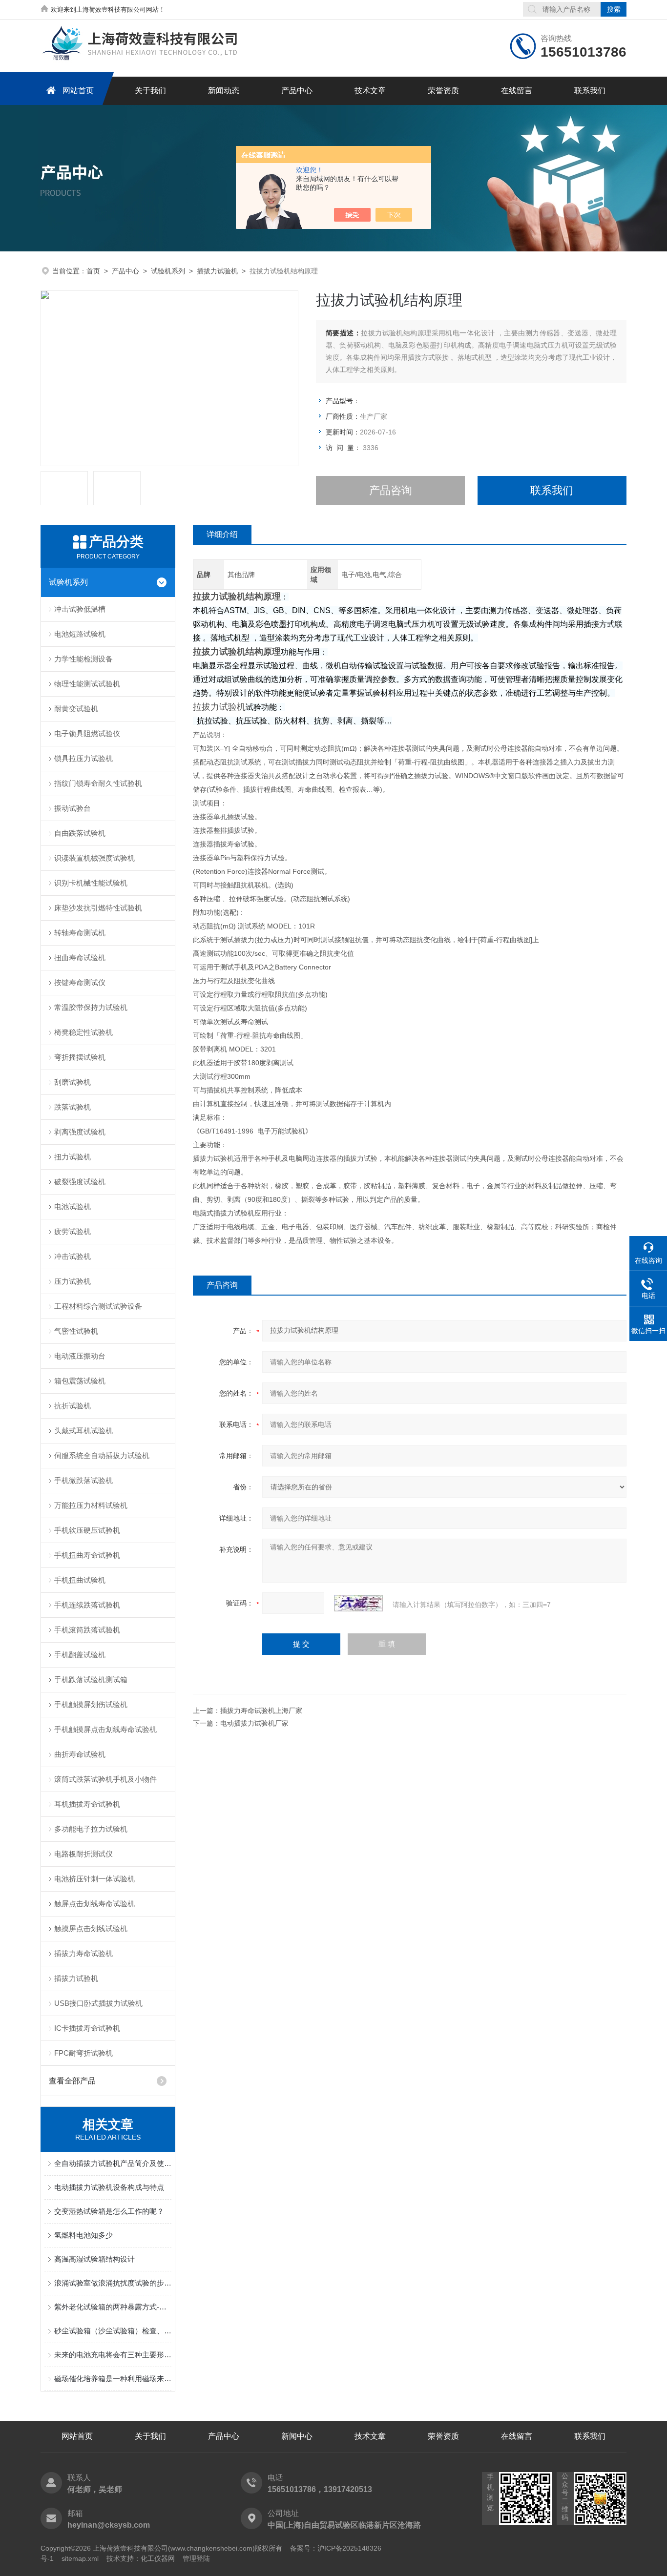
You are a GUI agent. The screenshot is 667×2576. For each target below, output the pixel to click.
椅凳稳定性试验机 (83, 1032)
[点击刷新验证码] (358, 1603)
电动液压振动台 (80, 1356)
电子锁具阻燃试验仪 (87, 733)
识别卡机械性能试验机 (91, 883)
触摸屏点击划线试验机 (91, 1928)
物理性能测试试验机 (87, 684)
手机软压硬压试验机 (87, 1530)
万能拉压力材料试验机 (91, 1505)
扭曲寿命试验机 (80, 958)
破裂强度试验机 (80, 1182)
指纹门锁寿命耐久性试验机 (98, 783)
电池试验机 (73, 1206)
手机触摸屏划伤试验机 (91, 1704)
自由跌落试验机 (80, 833)
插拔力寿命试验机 (83, 1953)
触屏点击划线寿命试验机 (94, 1904)
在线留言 (517, 91)
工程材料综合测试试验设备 (98, 1306)
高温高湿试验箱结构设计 (94, 2259)
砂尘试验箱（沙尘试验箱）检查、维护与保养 (113, 2331)
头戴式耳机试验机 (83, 1431)
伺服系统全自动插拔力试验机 (102, 1455)
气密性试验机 (76, 1331)
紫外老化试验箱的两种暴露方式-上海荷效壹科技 (113, 2307)
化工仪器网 (158, 2558)
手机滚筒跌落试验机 (87, 1630)
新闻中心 (297, 2436)
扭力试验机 (73, 1157)
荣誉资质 (443, 91)
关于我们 (150, 91)
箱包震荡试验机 (80, 1381)
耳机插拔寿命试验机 (87, 1804)
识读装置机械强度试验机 (94, 858)
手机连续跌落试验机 (87, 1605)
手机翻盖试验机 (80, 1655)
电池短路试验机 (80, 634)
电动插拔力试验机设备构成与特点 (109, 2187)
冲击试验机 (73, 1256)
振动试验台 (73, 808)
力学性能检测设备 (83, 659)
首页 (93, 271)
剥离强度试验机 (80, 1132)
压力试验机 (73, 1281)
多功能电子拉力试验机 (91, 1829)
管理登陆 (196, 2558)
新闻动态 (224, 91)
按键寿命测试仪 (80, 982)
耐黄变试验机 (76, 709)
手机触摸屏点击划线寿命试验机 (105, 1729)
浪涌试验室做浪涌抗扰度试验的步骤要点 (113, 2283)
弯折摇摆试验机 (80, 1057)
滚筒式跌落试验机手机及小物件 (105, 1779)
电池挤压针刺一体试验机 (94, 1879)
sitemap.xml (80, 2558)
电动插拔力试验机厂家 (254, 1723)
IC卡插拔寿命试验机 (87, 2028)
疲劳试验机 (73, 1231)
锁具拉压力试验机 (83, 758)
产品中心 (297, 91)
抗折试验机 (73, 1406)
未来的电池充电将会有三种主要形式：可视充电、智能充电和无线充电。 (113, 2355)
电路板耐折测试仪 (83, 1854)
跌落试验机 (73, 1107)
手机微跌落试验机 (83, 1480)
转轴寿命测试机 (80, 933)
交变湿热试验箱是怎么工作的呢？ (109, 2211)
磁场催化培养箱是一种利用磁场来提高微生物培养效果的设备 (113, 2379)
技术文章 (370, 91)
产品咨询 (391, 490)
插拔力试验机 (217, 271)
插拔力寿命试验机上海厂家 (261, 1710)
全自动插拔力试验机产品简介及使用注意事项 (113, 2163)
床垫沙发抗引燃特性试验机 (98, 908)
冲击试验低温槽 (80, 609)
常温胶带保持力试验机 (91, 1007)
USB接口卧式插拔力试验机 (98, 2003)
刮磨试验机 (73, 1082)
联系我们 (590, 91)
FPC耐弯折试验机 (83, 2053)
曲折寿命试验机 (80, 1754)
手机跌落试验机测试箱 (91, 1680)
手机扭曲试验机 (80, 1580)
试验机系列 (168, 271)
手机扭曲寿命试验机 (87, 1555)
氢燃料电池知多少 (83, 2235)
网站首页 (78, 91)
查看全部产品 (72, 2081)
